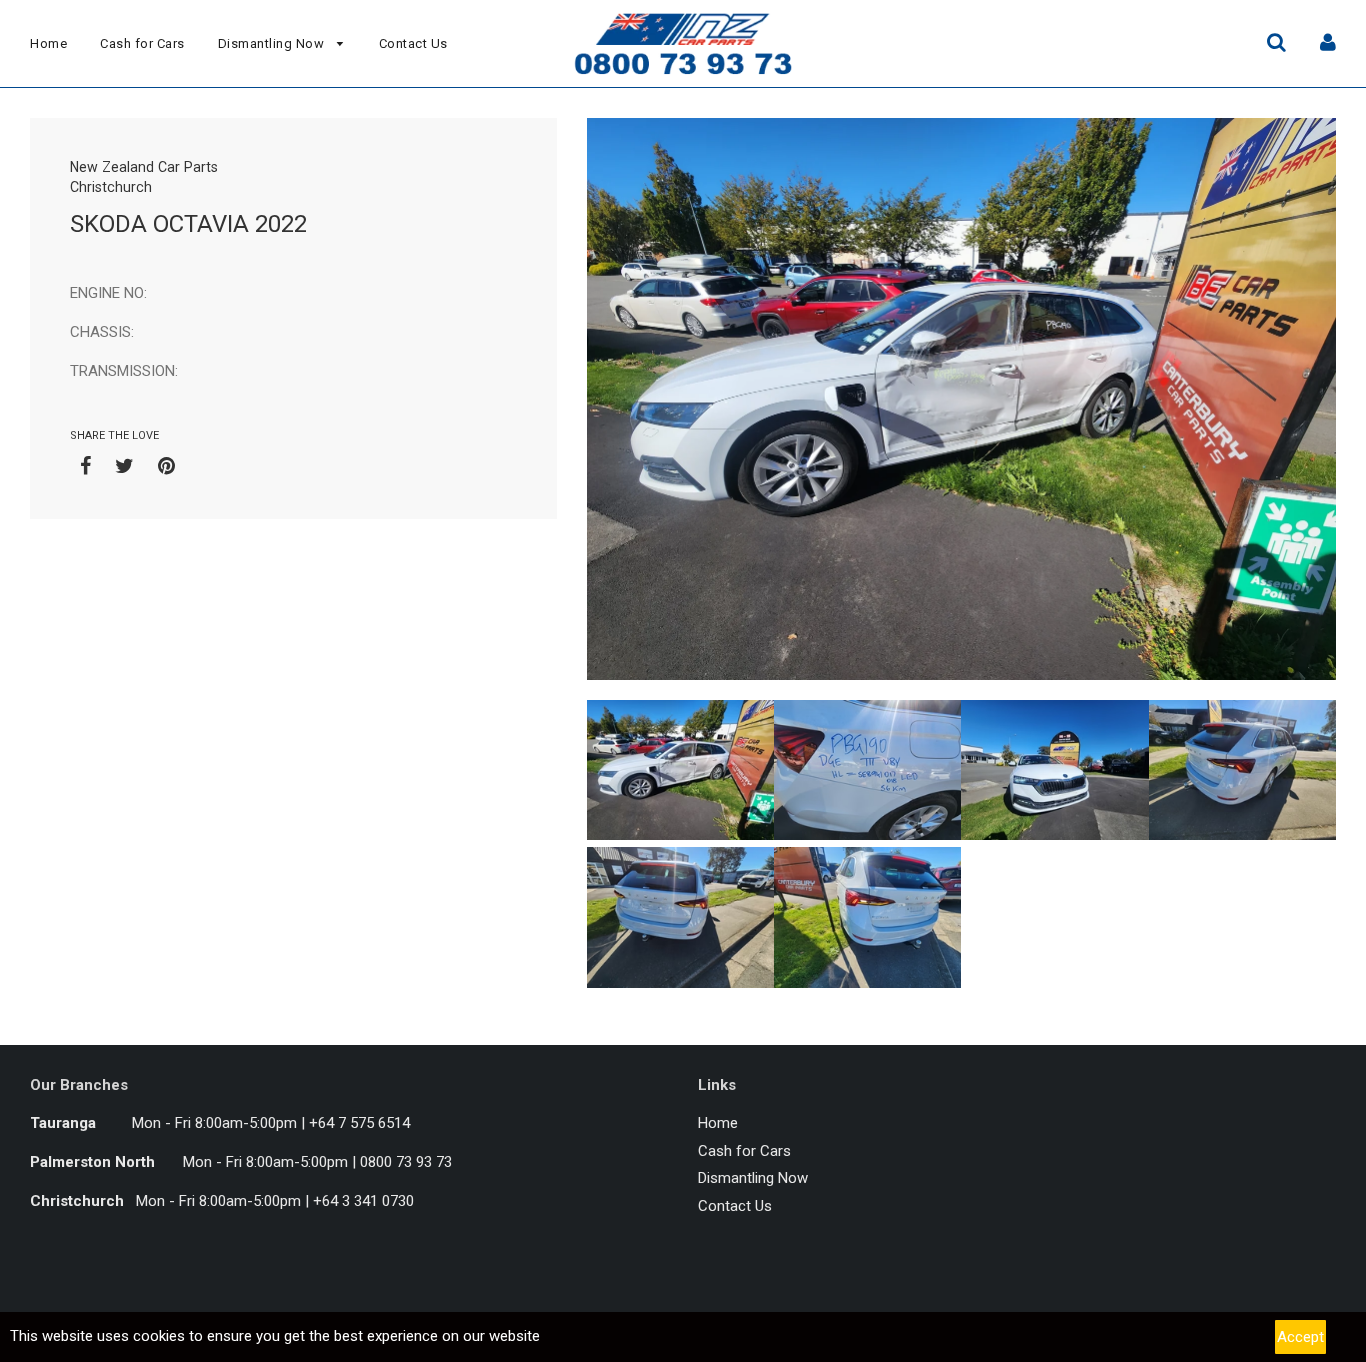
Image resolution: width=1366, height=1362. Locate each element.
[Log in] (1328, 41)
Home (48, 43)
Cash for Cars (142, 43)
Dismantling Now (273, 43)
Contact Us (413, 43)
